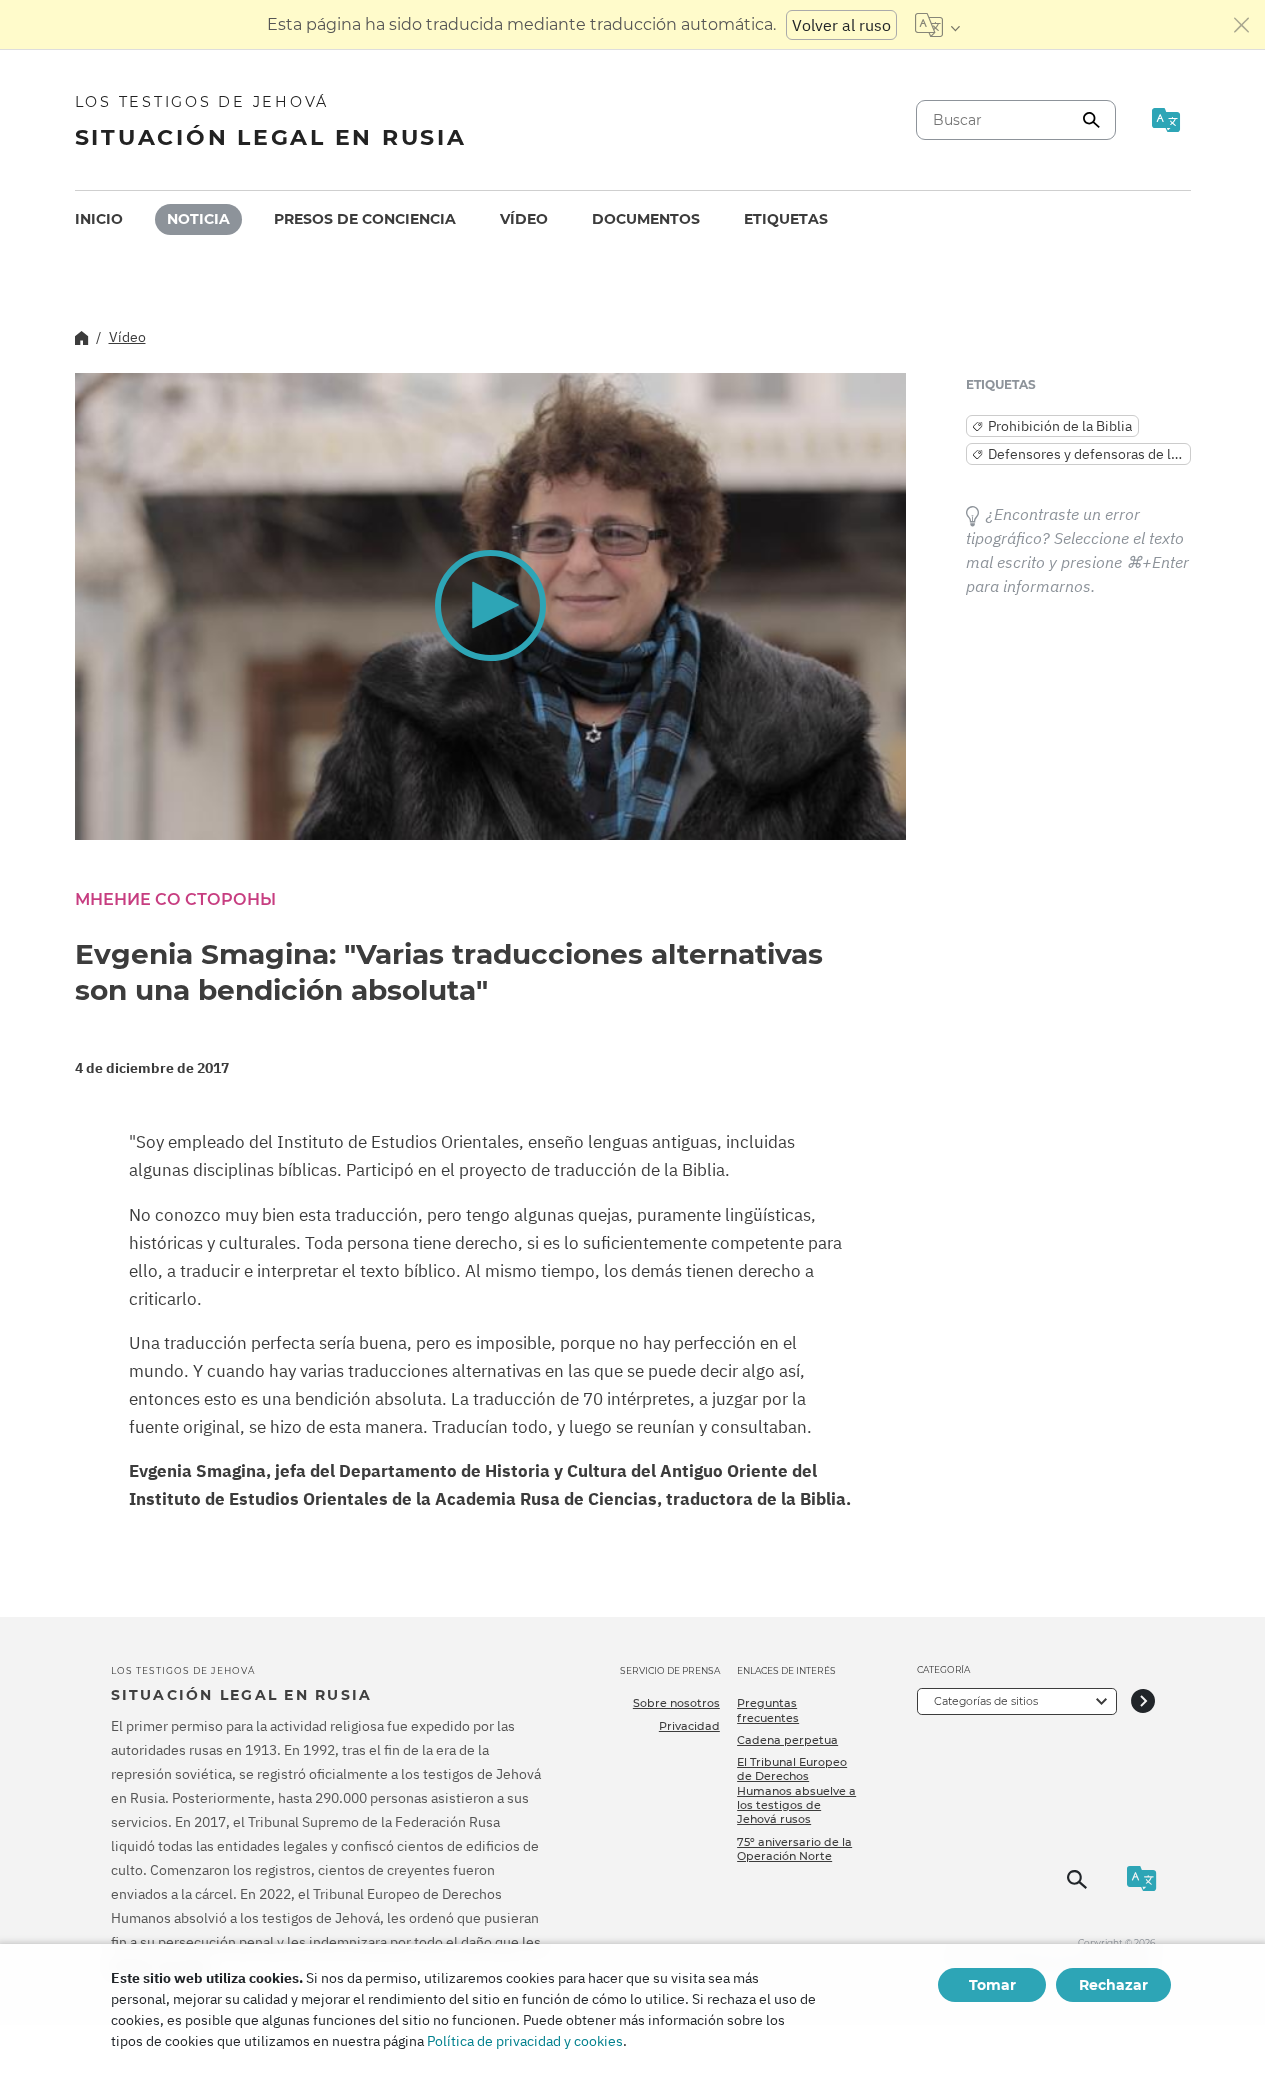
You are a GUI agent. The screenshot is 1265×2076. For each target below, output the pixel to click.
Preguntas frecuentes (768, 1710)
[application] (490, 606)
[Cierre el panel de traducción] (1242, 25)
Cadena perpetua (787, 1740)
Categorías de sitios (986, 1701)
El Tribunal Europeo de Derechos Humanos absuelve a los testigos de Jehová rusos (796, 1790)
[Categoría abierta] (1143, 1701)
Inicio (99, 219)
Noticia (198, 219)
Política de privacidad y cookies (525, 2041)
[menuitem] (99, 219)
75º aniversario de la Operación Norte (794, 1849)
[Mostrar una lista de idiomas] (937, 25)
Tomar (992, 1985)
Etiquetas (786, 219)
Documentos (646, 219)
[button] (490, 605)
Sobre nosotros (676, 1703)
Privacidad (689, 1726)
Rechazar (1113, 1985)
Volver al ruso (841, 25)
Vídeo (524, 219)
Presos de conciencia (365, 219)
